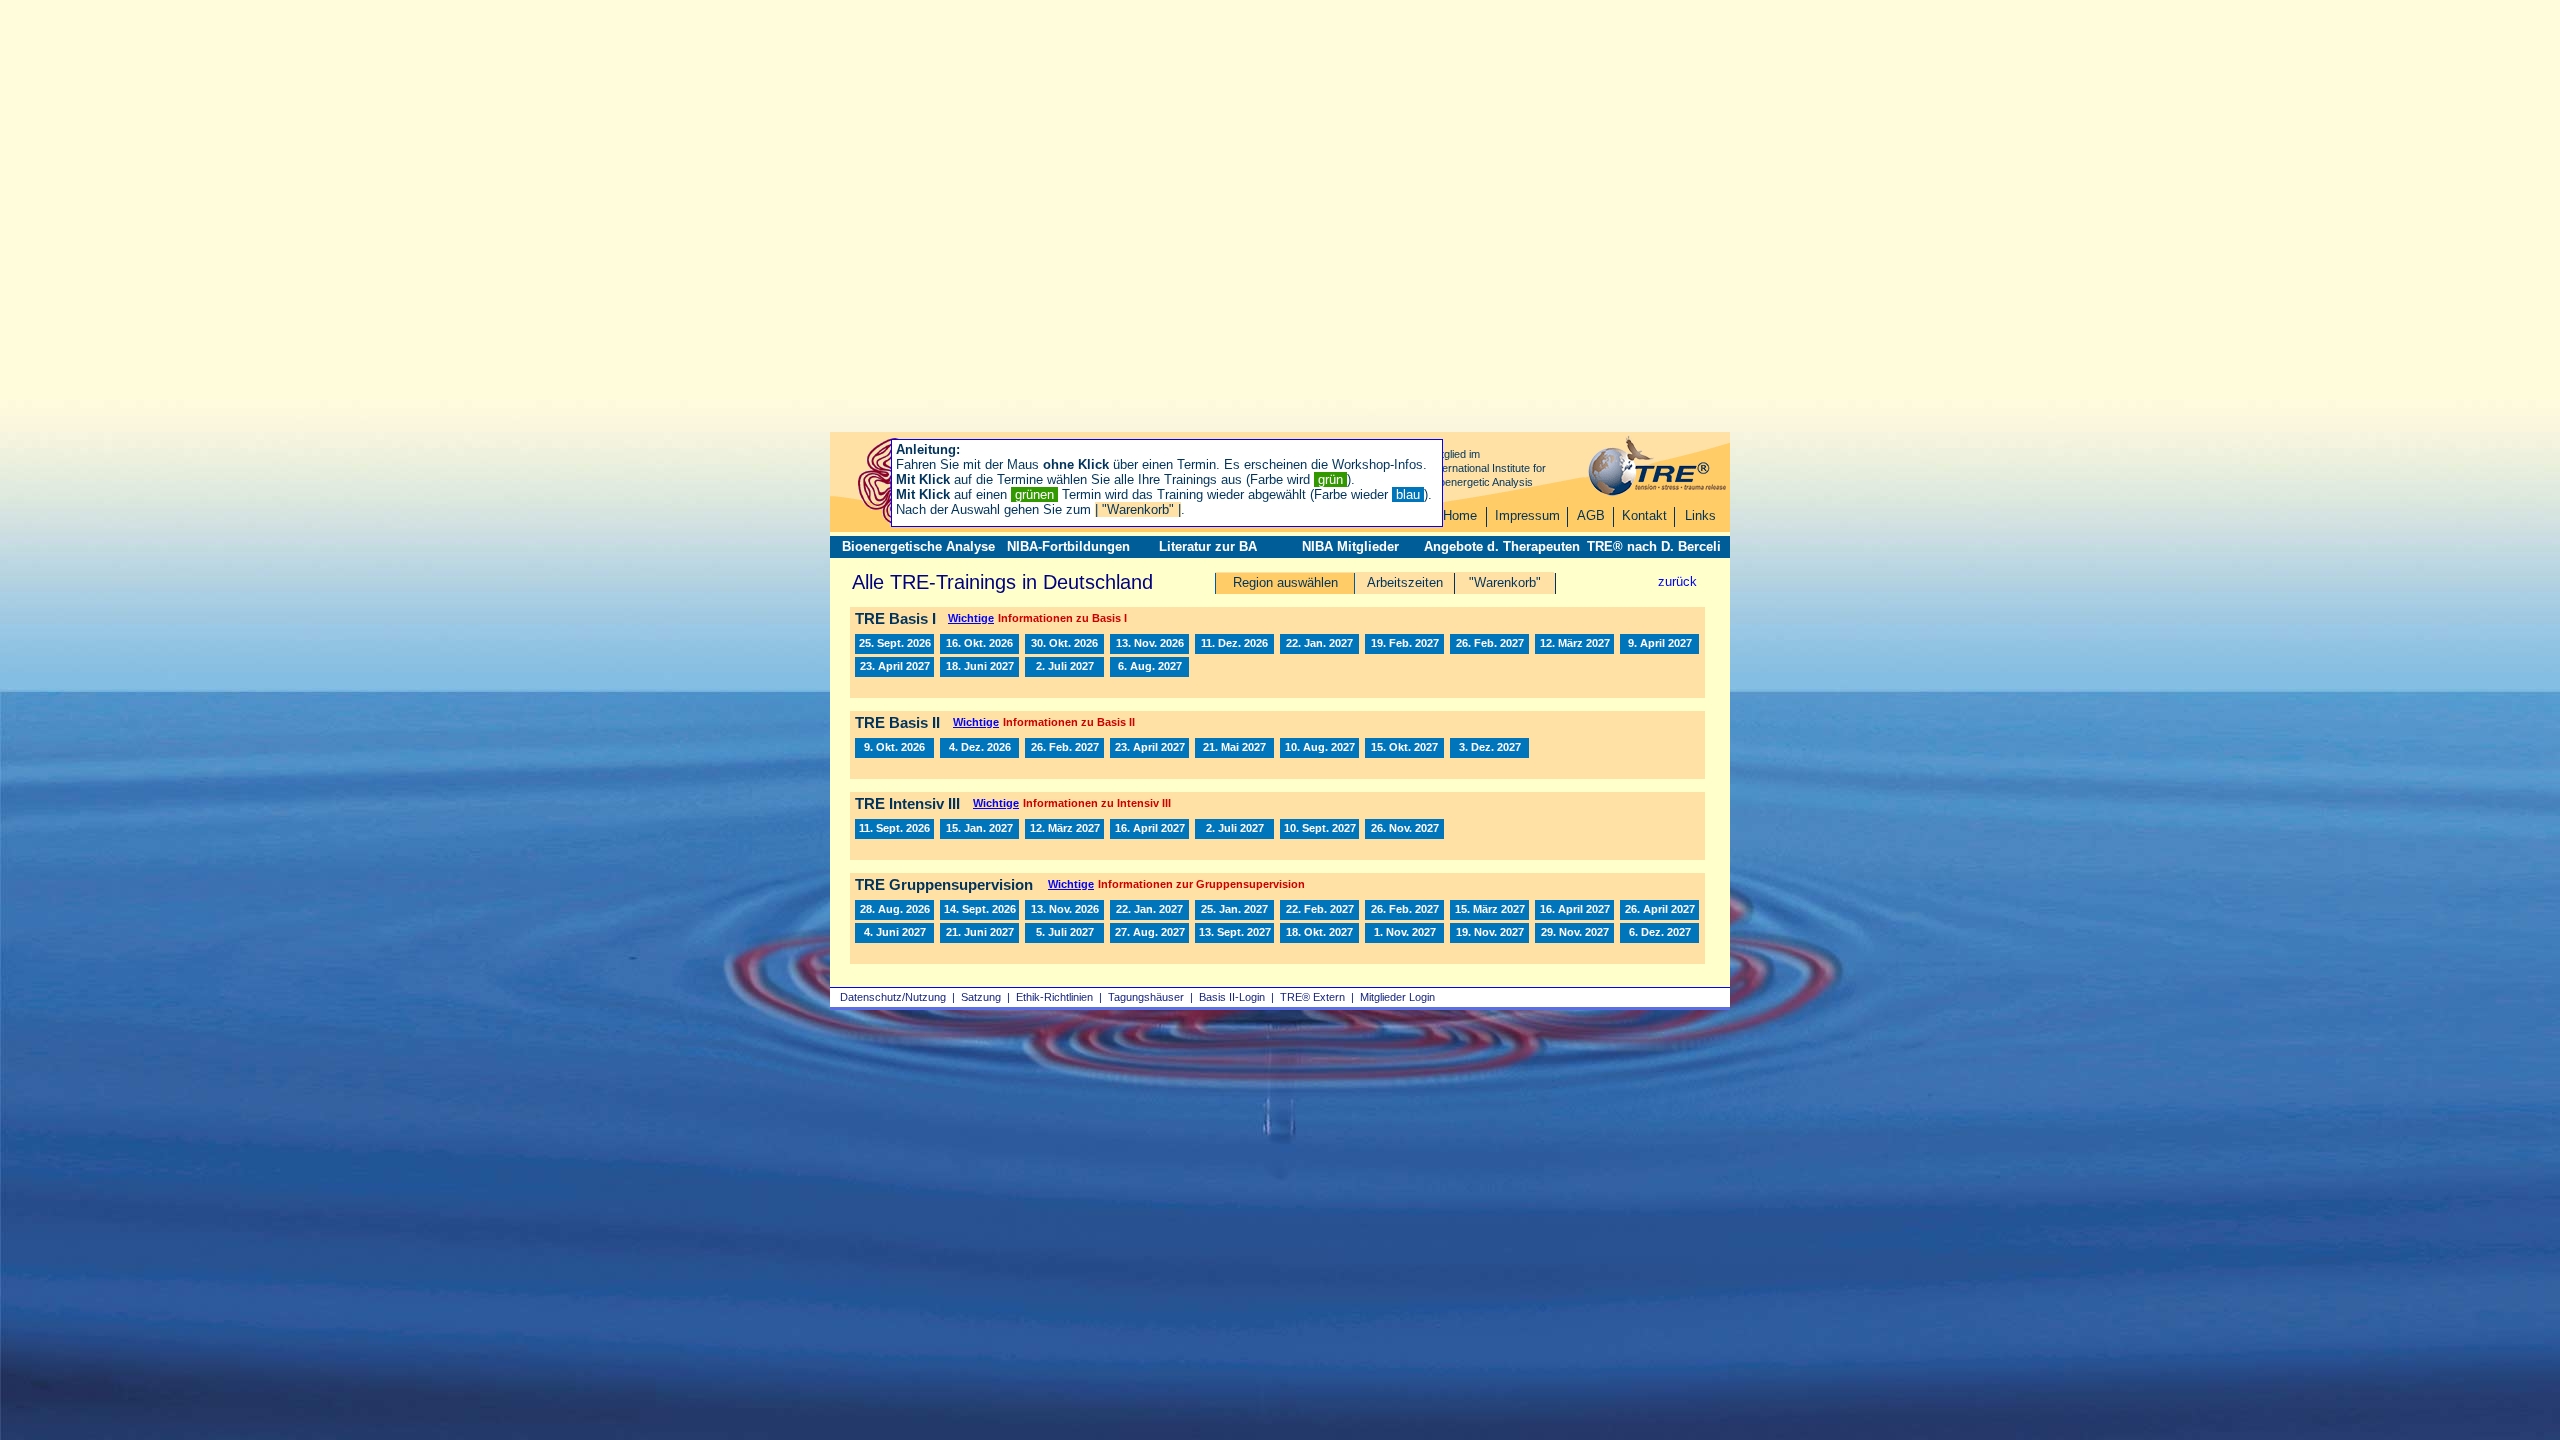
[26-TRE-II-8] (894, 748)
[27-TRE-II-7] (1489, 748)
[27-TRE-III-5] (1319, 829)
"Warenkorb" (1505, 582)
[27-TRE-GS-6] (1489, 910)
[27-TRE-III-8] (1404, 829)
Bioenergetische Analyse (918, 546)
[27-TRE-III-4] (1234, 829)
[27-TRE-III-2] (1064, 829)
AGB (1591, 515)
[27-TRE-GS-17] (1319, 933)
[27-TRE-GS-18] (1404, 933)
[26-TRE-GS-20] (1064, 910)
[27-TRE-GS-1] (1149, 910)
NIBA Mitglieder (1350, 546)
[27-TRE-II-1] (1064, 748)
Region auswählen (1285, 582)
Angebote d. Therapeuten (1502, 546)
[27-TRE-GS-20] (1574, 933)
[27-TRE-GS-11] (979, 933)
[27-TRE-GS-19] (1489, 933)
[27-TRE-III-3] (1149, 829)
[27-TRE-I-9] (979, 667)
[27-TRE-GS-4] (1319, 910)
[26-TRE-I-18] (1234, 644)
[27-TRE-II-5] (1319, 748)
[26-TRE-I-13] (894, 644)
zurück (1677, 581)
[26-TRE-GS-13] (894, 910)
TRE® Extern (1312, 997)
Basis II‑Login (1232, 997)
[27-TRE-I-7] (1659, 644)
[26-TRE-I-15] (1064, 644)
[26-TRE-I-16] (1149, 644)
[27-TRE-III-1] (979, 829)
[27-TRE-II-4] (1234, 748)
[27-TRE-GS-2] (1234, 910)
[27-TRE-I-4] (1489, 644)
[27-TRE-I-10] (1064, 667)
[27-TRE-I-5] (1574, 644)
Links (1700, 515)
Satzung (981, 997)
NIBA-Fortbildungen (1068, 546)
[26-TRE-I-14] (979, 644)
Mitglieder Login (1397, 997)
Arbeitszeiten (1405, 582)
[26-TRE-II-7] (979, 748)
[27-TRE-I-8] (894, 667)
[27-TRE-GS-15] (1234, 933)
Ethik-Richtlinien (1054, 997)
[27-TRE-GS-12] (1064, 933)
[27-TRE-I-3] (1404, 644)
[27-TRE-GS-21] (1659, 933)
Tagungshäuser (1146, 997)
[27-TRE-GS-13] (1149, 933)
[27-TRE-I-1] (1319, 644)
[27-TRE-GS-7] (1574, 910)
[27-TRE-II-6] (1404, 748)
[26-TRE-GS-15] (979, 910)
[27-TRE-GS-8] (1659, 910)
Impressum (1527, 515)
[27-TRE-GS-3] (1404, 910)
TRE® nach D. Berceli (1654, 546)
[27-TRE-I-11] (1149, 667)
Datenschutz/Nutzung (893, 997)
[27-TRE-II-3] (1149, 748)
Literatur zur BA (1208, 546)
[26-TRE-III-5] (894, 829)
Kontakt (1644, 515)
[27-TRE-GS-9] (894, 933)
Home (1460, 515)
